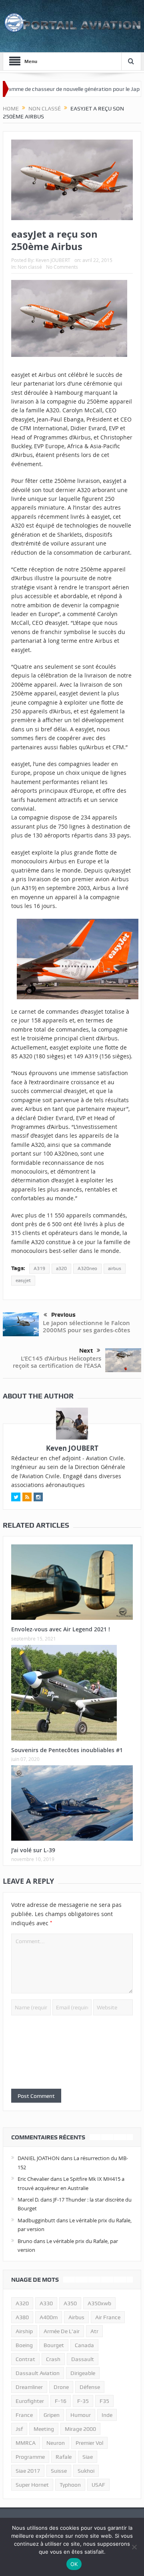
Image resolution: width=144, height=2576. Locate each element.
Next (86, 1351)
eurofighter (30, 2401)
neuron (56, 2443)
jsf (19, 2429)
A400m (49, 2317)
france (24, 2415)
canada (84, 2345)
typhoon (70, 2485)
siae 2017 (28, 2471)
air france (108, 2317)
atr (94, 2331)
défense (90, 2387)
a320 (61, 1268)
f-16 (61, 2401)
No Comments (62, 267)
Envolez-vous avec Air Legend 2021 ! (61, 1629)
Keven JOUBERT (53, 260)
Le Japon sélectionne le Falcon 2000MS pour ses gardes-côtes (86, 1326)
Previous (63, 1315)
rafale (64, 2457)
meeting (44, 2429)
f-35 (83, 2401)
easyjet (23, 1280)
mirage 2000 (80, 2429)
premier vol (89, 2443)
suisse (59, 2471)
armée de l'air (62, 2331)
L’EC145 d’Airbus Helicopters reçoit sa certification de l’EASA (57, 1362)
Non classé (30, 267)
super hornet (32, 2485)
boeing (24, 2345)
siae (88, 2457)
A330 (46, 2303)
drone (61, 2387)
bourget (54, 2345)
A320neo (87, 1268)
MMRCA (26, 2443)
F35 (104, 2401)
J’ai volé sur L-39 (33, 1850)
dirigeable (83, 2373)
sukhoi (86, 2471)
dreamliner (29, 2387)
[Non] (134, 2547)
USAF (98, 2485)
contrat (25, 2359)
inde (107, 2415)
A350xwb (99, 2303)
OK (74, 2564)
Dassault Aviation (38, 2373)
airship (24, 2331)
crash (53, 2359)
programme (30, 2457)
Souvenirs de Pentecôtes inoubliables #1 (67, 1750)
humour (81, 2415)
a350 (70, 2303)
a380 (22, 2317)
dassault (83, 2359)
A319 (39, 1268)
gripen (52, 2415)
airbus (115, 1268)
